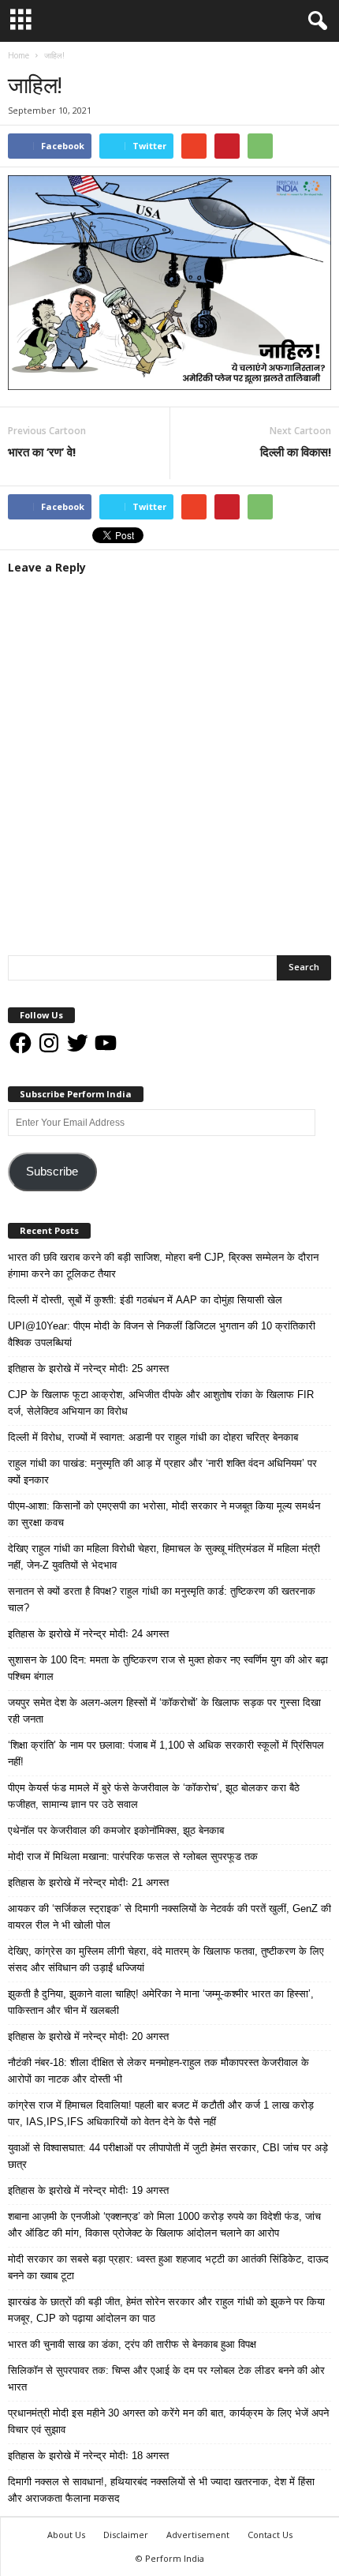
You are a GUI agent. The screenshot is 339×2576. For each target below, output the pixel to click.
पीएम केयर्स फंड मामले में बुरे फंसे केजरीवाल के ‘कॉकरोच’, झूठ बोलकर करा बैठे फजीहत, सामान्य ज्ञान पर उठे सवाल (154, 1796)
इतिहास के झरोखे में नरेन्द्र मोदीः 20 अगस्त (88, 2036)
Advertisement (198, 2535)
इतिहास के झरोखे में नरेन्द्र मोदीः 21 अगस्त (88, 1882)
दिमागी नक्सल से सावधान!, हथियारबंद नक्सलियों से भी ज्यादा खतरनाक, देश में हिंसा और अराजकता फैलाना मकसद (161, 2490)
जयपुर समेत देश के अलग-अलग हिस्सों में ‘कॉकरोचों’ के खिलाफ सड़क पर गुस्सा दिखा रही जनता (164, 1711)
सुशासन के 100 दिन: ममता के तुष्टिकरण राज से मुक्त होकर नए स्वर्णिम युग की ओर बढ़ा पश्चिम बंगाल (168, 1668)
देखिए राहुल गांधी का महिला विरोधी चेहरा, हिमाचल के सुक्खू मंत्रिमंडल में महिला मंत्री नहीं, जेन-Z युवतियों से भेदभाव (164, 1557)
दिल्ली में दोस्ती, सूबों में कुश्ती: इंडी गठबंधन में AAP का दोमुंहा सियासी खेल (145, 1300)
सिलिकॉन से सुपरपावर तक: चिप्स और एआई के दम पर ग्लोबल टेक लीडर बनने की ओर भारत (166, 2379)
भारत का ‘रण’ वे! (42, 452)
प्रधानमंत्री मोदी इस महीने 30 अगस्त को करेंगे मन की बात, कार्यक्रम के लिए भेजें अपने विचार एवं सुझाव (168, 2421)
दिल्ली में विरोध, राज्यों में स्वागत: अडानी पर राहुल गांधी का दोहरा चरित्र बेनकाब (153, 1437)
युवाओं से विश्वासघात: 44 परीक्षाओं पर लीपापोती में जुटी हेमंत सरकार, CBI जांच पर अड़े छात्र (168, 2156)
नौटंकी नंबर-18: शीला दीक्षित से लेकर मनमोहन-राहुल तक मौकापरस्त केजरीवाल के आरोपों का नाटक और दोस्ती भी (158, 2071)
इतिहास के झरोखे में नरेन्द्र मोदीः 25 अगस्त (88, 1369)
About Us (66, 2535)
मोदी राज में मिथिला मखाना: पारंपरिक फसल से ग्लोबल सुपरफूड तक (133, 1856)
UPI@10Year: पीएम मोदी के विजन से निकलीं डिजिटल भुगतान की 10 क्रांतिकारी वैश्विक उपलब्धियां (162, 1334)
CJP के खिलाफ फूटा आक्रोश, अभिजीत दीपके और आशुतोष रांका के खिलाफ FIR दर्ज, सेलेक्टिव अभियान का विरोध (161, 1403)
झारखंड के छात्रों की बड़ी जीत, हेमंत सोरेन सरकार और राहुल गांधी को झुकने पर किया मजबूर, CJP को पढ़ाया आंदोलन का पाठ (166, 2310)
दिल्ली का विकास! (296, 452)
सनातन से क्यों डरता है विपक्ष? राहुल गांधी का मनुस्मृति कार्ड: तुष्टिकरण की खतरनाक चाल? (162, 1599)
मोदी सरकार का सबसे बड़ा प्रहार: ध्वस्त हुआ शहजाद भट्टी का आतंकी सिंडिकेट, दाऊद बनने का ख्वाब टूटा (168, 2267)
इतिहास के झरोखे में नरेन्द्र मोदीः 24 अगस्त (88, 1634)
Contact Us (270, 2535)
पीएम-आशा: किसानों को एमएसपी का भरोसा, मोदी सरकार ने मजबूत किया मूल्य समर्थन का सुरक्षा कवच (164, 1514)
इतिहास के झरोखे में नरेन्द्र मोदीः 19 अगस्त (88, 2190)
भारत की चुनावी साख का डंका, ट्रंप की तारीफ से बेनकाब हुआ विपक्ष (132, 2344)
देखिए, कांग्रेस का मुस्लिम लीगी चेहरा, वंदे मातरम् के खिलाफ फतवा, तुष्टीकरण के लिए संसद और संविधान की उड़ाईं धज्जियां (166, 1959)
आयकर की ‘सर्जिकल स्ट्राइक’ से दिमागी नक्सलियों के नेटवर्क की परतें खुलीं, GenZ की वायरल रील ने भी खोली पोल (169, 1917)
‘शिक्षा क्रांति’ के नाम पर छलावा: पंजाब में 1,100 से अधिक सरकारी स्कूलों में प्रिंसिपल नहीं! (166, 1753)
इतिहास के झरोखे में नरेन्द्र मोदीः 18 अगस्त (88, 2456)
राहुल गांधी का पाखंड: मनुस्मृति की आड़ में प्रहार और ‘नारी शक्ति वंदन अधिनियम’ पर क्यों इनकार (162, 1472)
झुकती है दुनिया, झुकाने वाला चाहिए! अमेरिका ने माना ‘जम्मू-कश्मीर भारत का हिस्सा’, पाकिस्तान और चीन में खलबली (161, 2002)
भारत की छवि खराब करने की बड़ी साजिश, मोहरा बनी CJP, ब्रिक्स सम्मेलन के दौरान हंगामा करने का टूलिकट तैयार (163, 1266)
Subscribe (52, 1172)
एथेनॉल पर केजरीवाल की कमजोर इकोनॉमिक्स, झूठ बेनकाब (116, 1830)
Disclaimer (126, 2535)
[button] (315, 21)
